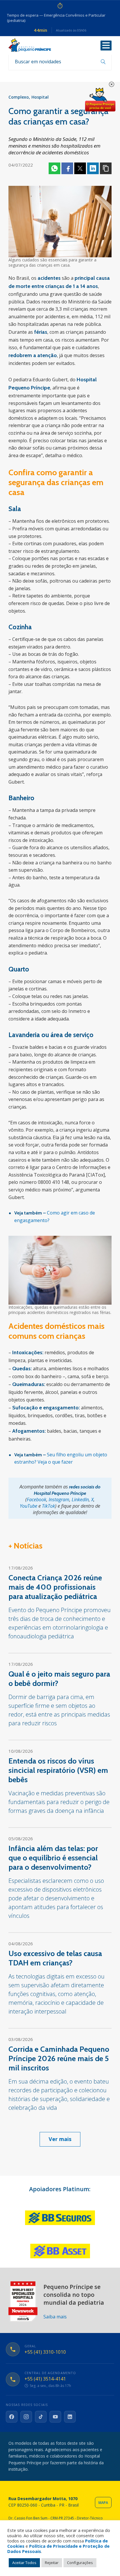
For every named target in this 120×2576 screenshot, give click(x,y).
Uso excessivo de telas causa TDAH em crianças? (55, 1958)
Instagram (59, 1500)
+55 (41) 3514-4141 (45, 2379)
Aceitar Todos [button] (24, 2563)
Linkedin (93, 168)
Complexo (19, 97)
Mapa (103, 2503)
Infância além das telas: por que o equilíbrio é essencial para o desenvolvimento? (53, 1858)
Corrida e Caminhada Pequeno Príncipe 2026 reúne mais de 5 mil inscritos (59, 2058)
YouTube (29, 1506)
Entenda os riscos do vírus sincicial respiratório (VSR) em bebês (58, 1770)
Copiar (106, 168)
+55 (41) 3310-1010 (45, 2352)
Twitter (80, 168)
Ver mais (60, 2139)
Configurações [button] (80, 2563)
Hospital (40, 97)
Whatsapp (54, 168)
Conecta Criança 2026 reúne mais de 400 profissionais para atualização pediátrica (55, 1587)
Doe (100, 100)
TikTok (48, 1506)
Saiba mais (55, 2317)
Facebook (67, 168)
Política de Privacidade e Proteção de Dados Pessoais (58, 2549)
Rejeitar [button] (52, 2563)
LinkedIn (80, 1500)
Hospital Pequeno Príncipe (30, 45)
